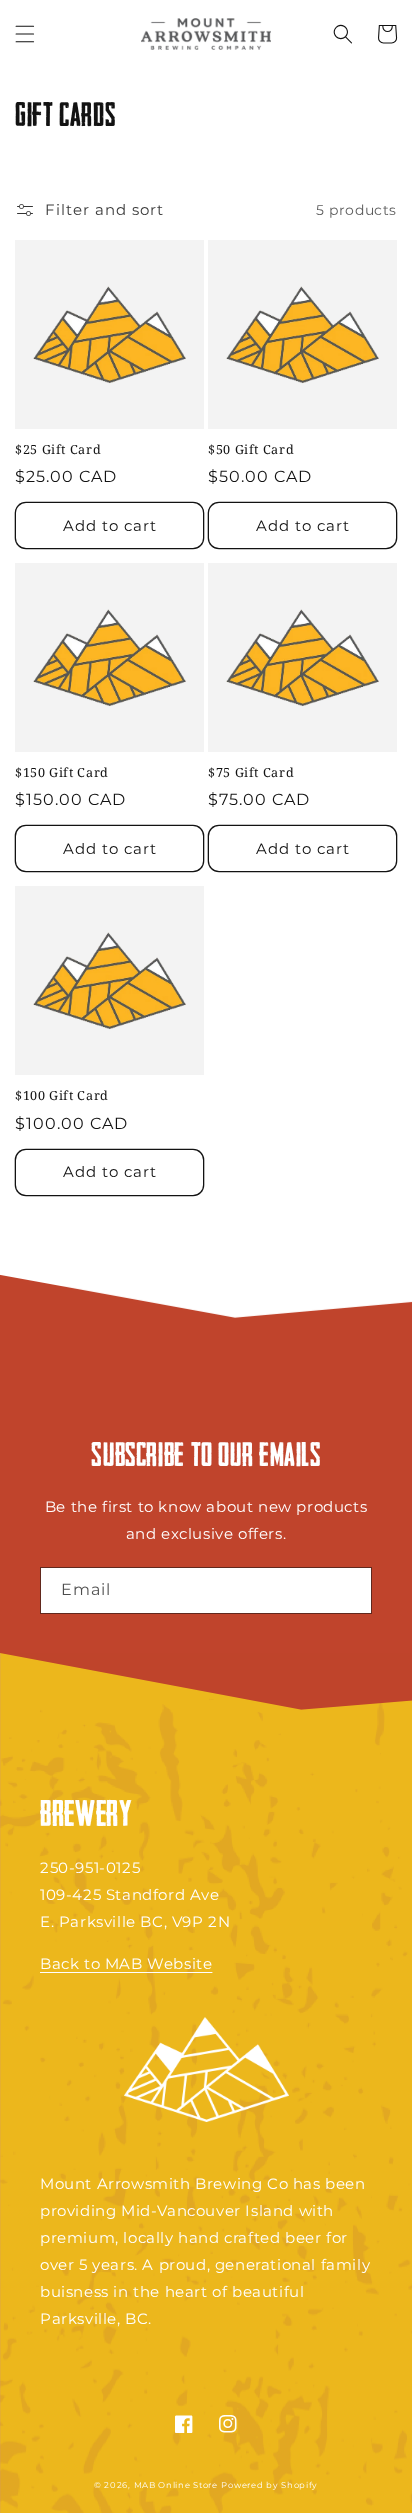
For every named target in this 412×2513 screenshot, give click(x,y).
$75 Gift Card (251, 773)
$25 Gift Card (58, 450)
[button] (25, 34)
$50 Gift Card (251, 450)
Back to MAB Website (126, 1963)
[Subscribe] (349, 1590)
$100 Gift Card (62, 1096)
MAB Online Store (176, 2485)
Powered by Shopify (269, 2485)
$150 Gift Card (62, 773)
